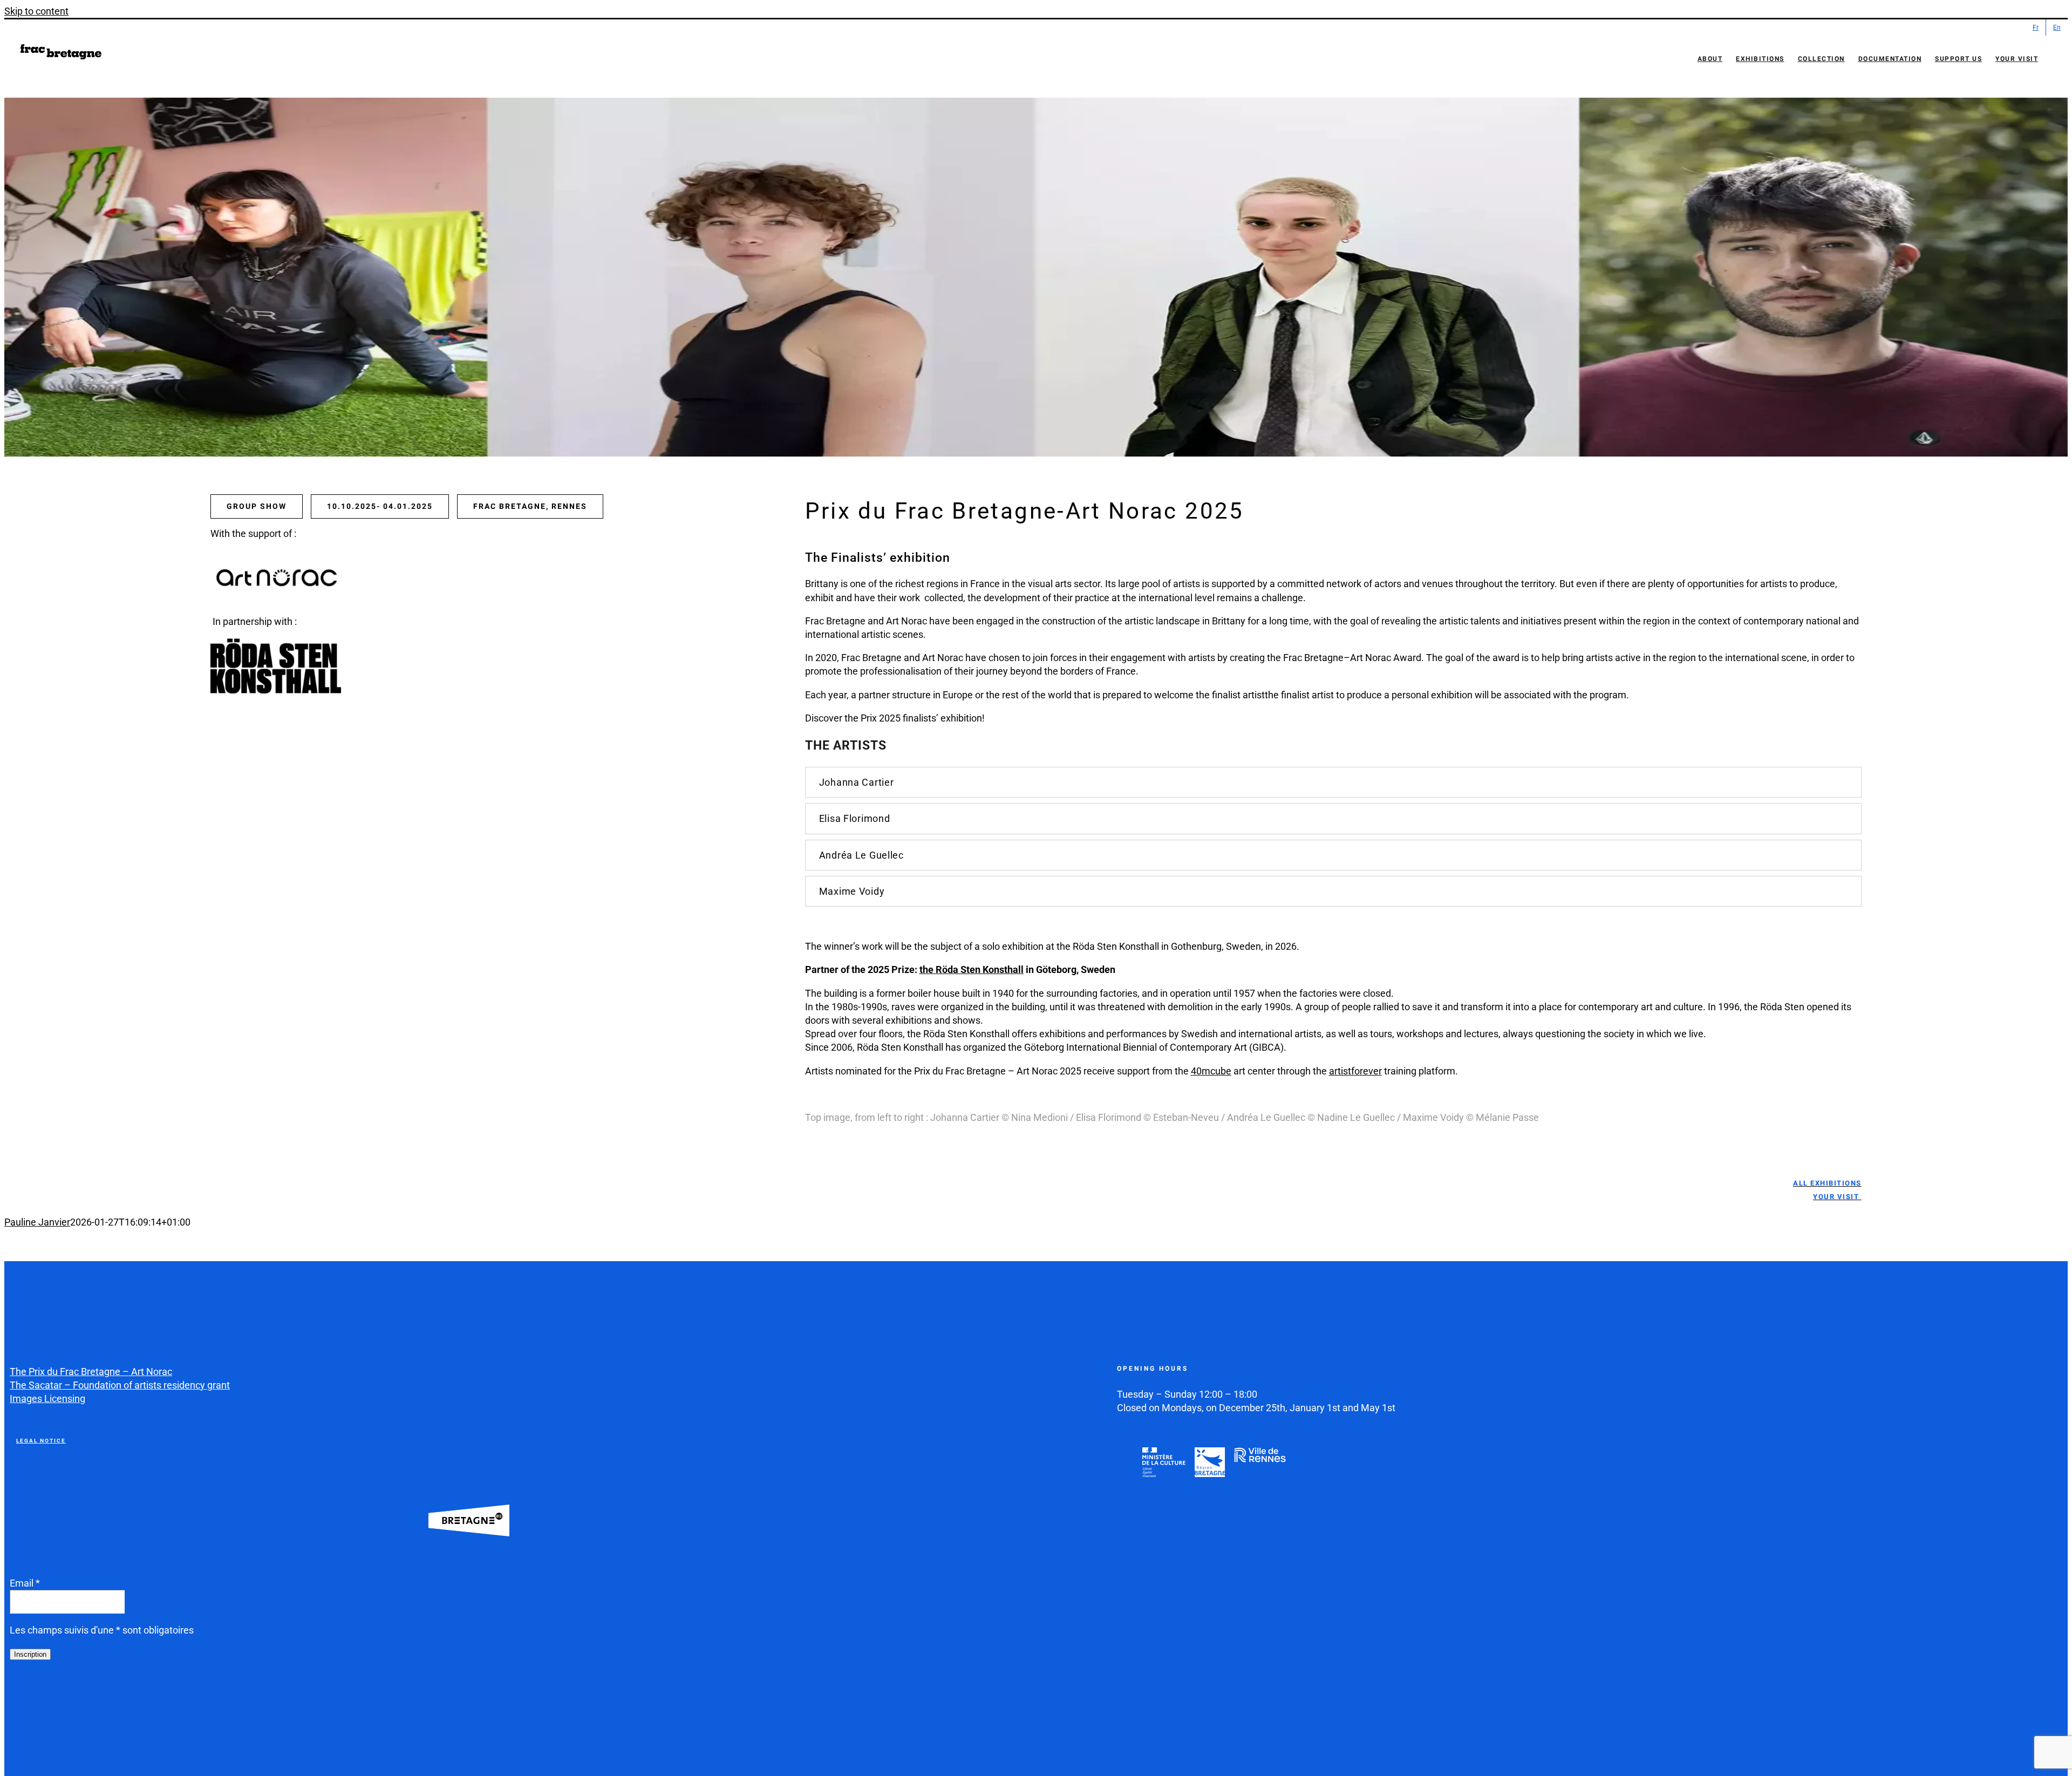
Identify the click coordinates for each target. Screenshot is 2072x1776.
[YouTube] (70, 1698)
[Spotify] (121, 1698)
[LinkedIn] (96, 1698)
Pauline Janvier (37, 1222)
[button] (1333, 782)
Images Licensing (47, 1399)
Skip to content (36, 11)
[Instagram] (45, 1698)
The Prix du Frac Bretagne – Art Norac (91, 1372)
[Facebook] (19, 1698)
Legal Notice (41, 1441)
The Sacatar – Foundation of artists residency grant (120, 1385)
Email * (25, 1583)
